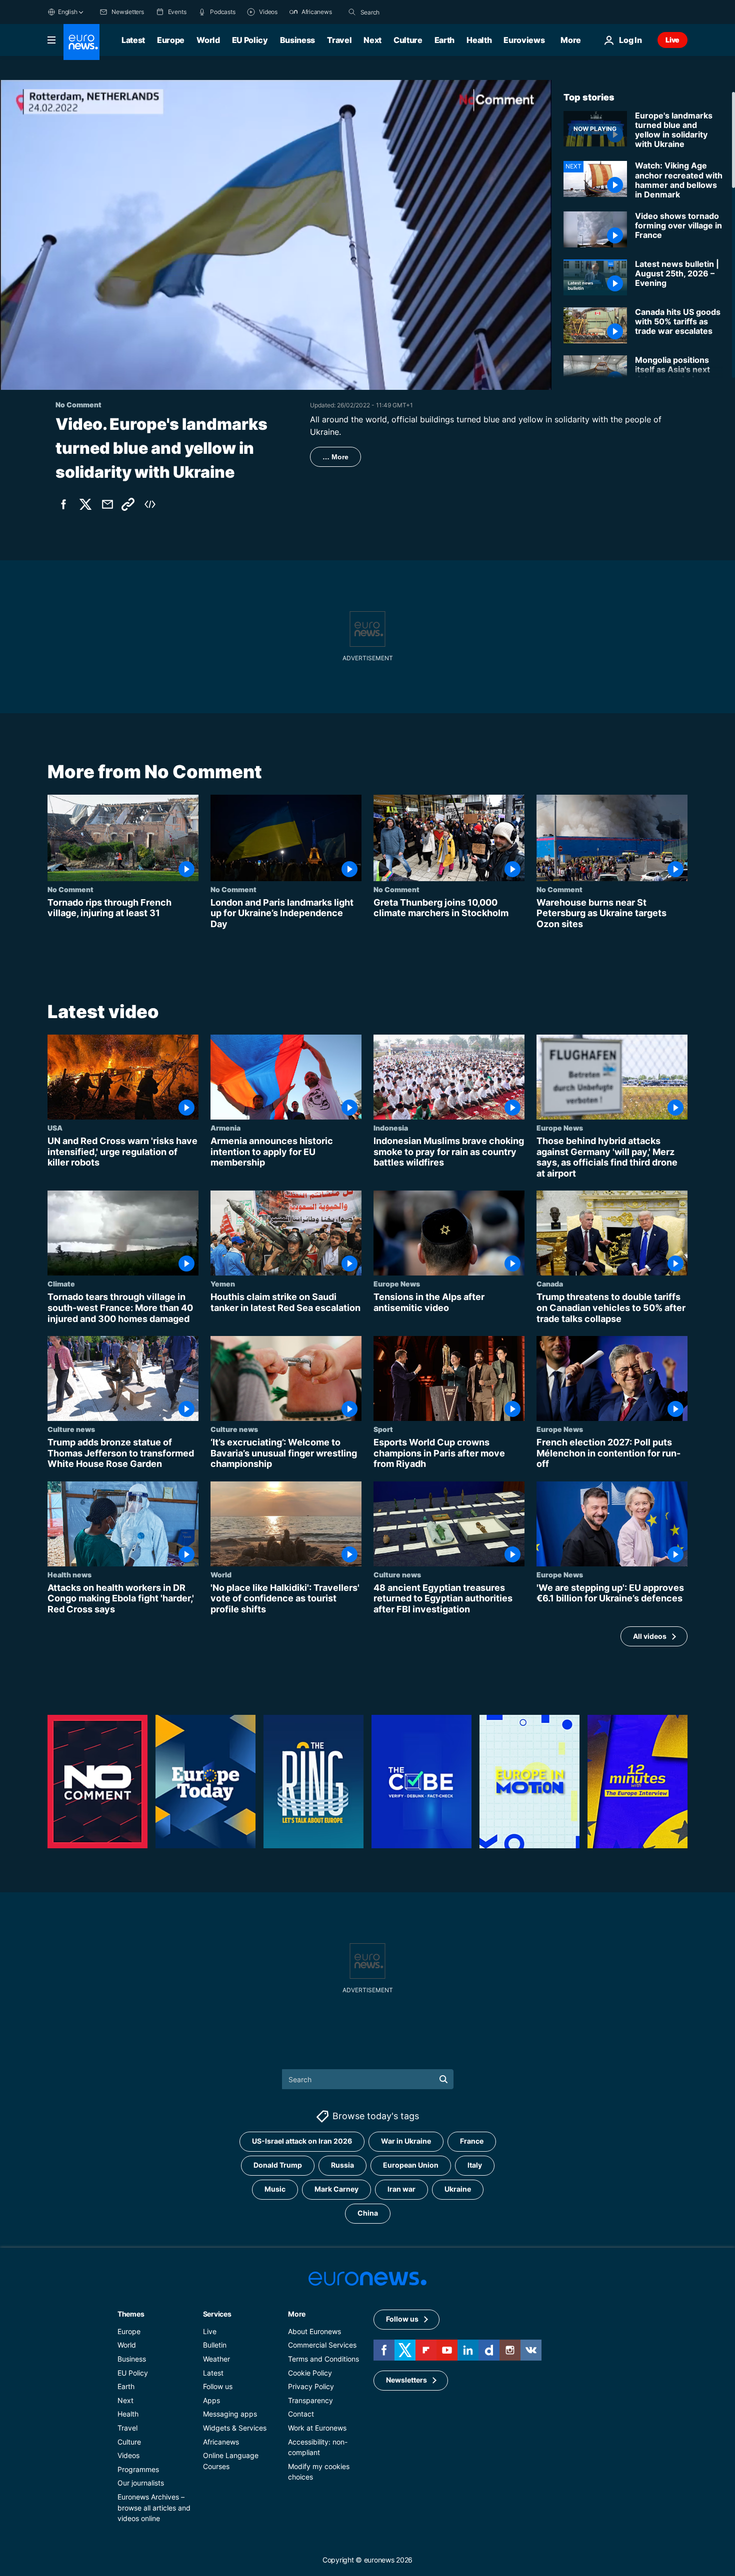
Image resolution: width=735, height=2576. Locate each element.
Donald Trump (278, 2165)
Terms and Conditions (323, 2359)
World (208, 40)
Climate (61, 1284)
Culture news (71, 1429)
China (368, 2213)
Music (275, 2189)
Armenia (225, 1128)
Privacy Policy (311, 2386)
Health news (69, 1574)
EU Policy (250, 40)
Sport (383, 1429)
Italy (475, 2165)
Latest (133, 40)
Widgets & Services (235, 2428)
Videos (128, 2455)
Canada (550, 1284)
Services (217, 2313)
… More (335, 457)
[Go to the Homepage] (81, 42)
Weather (216, 2359)
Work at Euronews (317, 2428)
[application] (276, 235)
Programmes (138, 2469)
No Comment (70, 889)
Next (372, 40)
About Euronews (314, 2331)
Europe (171, 40)
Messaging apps (230, 2414)
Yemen (223, 1284)
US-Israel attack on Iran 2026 (302, 2141)
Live (672, 40)
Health (479, 40)
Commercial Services (322, 2345)
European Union (411, 2165)
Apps (211, 2400)
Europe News (560, 1128)
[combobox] (402, 12)
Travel (339, 40)
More (297, 2313)
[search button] (352, 12)
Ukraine (458, 2189)
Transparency (310, 2400)
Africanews (221, 2441)
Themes (131, 2313)
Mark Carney (336, 2189)
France (472, 2141)
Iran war (401, 2189)
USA (55, 1128)
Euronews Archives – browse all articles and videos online (154, 2507)
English (67, 12)
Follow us (218, 2386)
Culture (408, 40)
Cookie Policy (310, 2372)
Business (297, 40)
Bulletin (215, 2345)
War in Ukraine (406, 2141)
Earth (444, 40)
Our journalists (141, 2483)
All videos (650, 1636)
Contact (301, 2414)
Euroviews (524, 40)
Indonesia (391, 1128)
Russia (342, 2165)
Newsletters (406, 2380)
